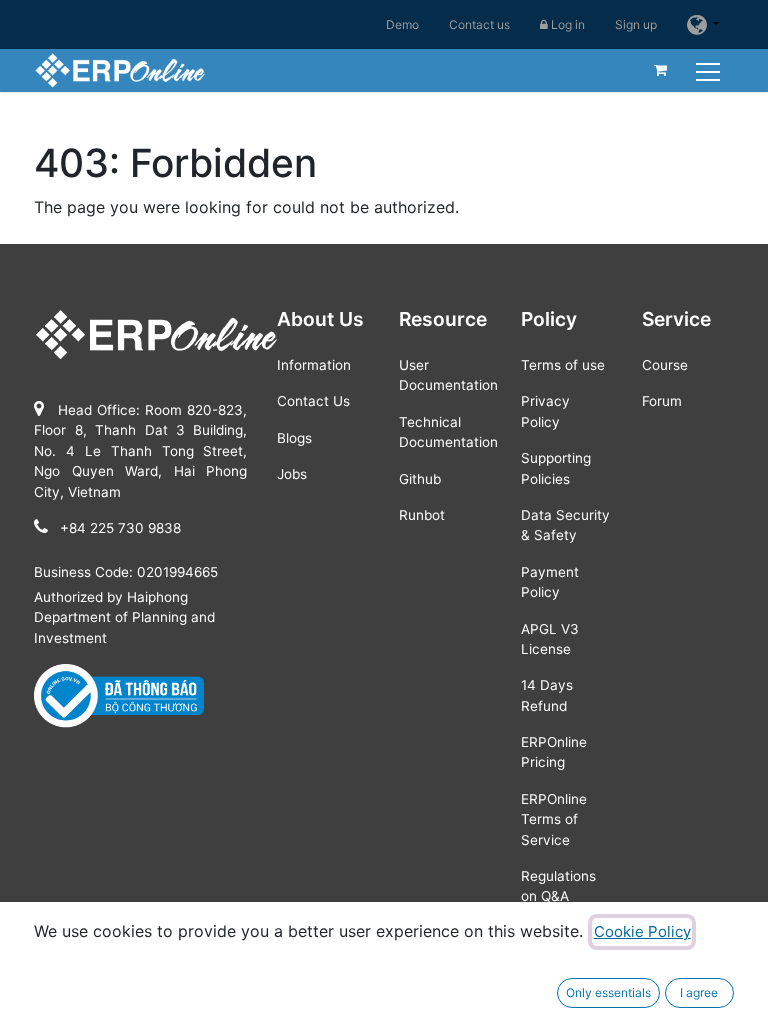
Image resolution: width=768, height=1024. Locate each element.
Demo (402, 24)
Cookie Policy (642, 931)
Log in (566, 24)
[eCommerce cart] (661, 70)
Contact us (479, 24)
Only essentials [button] (608, 992)
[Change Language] (703, 24)
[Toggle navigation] (710, 69)
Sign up (636, 24)
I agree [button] (699, 992)
